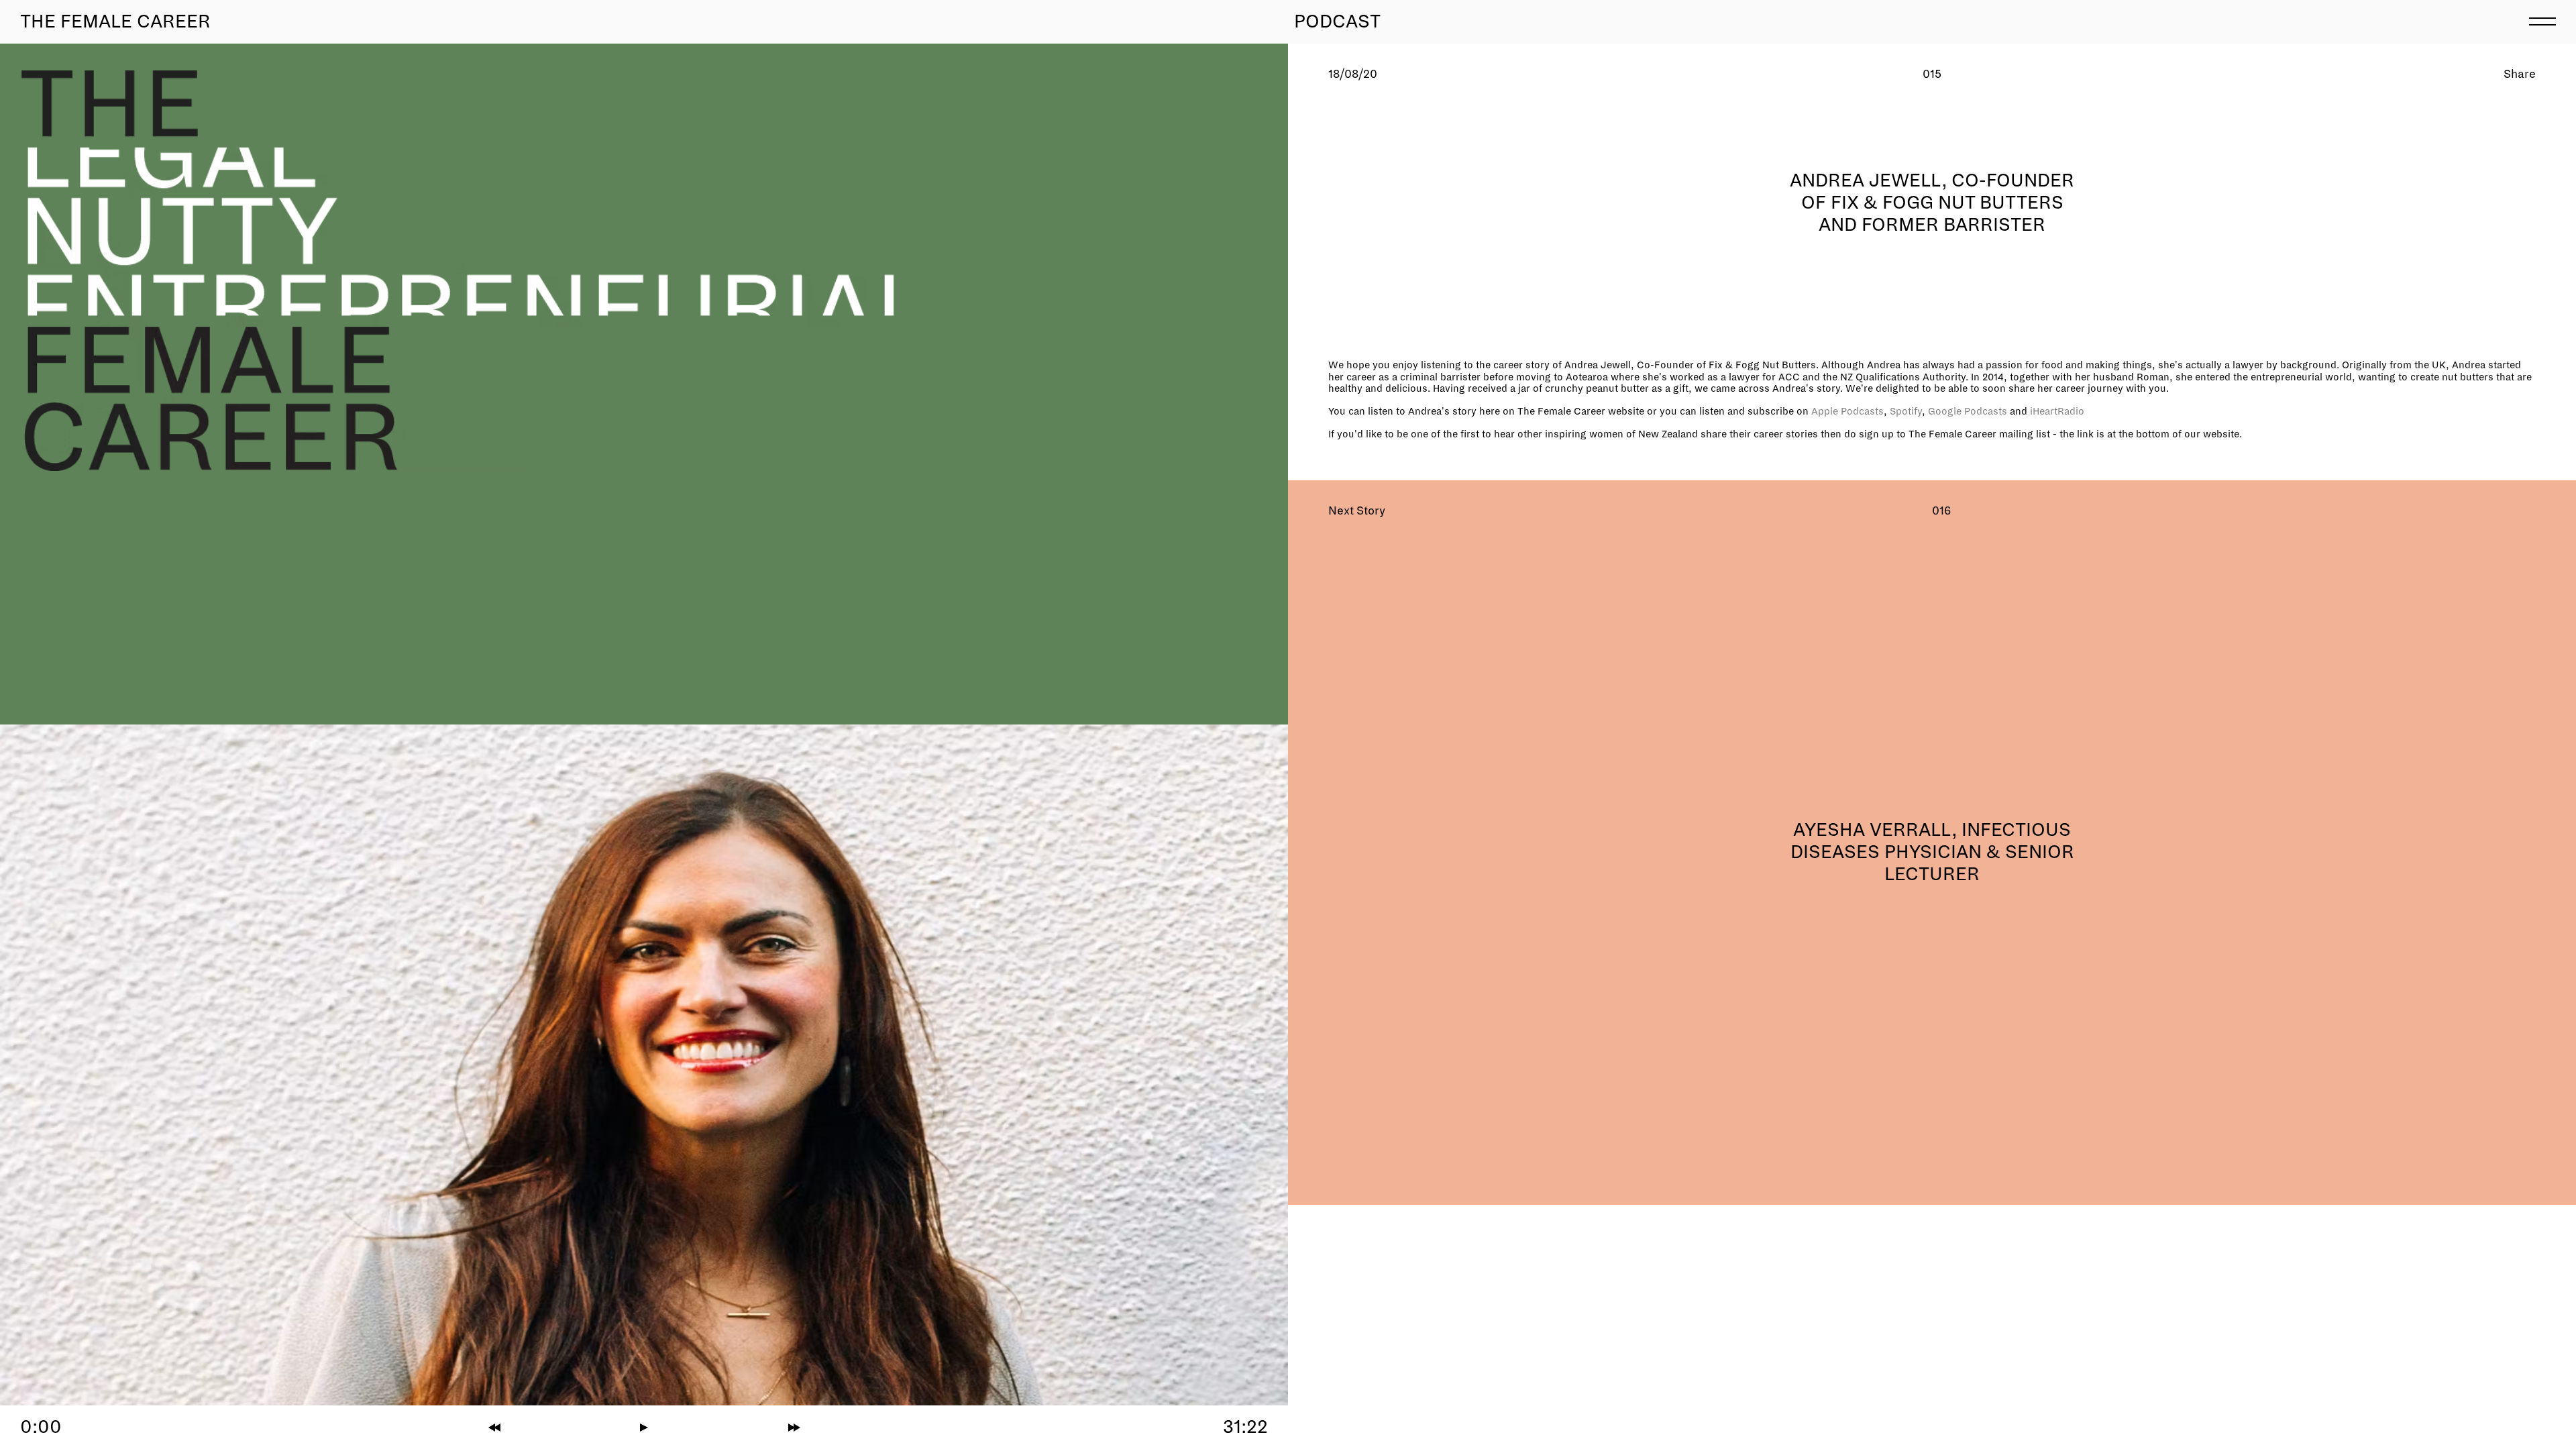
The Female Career (115, 21)
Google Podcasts (1968, 411)
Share (2520, 74)
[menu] (2542, 20)
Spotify (1906, 411)
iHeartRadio (2057, 411)
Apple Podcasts (1847, 411)
